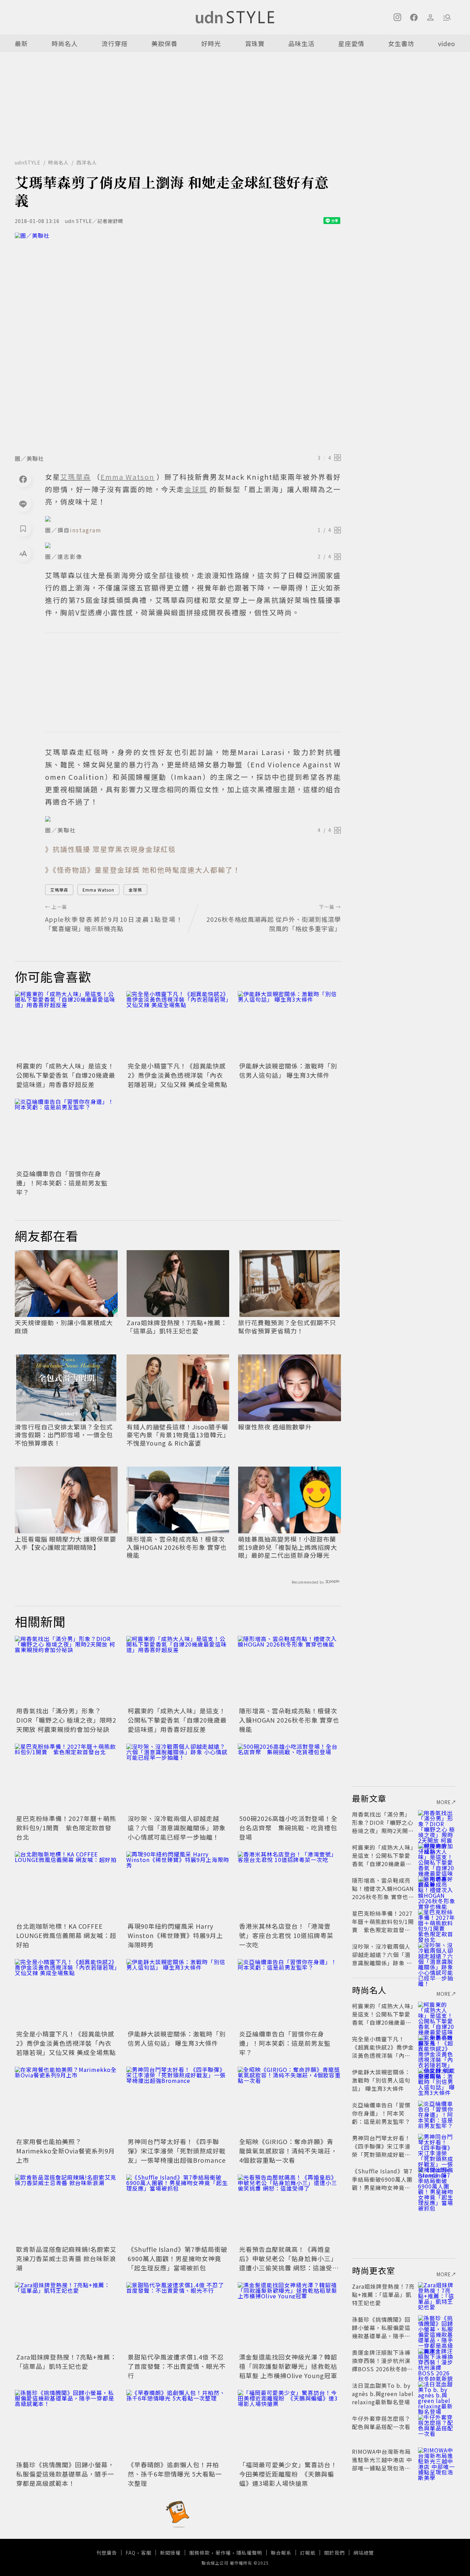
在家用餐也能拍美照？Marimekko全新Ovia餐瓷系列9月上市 (66, 2151)
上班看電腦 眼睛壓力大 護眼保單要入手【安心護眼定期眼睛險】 (66, 1543)
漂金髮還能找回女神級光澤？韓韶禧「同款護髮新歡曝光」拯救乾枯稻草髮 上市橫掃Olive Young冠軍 (288, 2366)
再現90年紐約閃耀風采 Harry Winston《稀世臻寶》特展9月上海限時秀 (175, 1935)
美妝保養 (164, 43)
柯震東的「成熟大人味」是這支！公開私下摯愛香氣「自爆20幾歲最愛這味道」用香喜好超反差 (66, 1075)
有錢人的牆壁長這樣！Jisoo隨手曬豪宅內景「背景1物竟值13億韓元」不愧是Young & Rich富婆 (177, 1435)
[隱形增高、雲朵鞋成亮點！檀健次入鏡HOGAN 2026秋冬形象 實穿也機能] (289, 1670)
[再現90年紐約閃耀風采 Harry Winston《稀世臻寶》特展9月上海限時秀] (178, 1886)
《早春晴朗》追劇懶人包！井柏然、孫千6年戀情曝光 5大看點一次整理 (175, 2474)
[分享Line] (23, 504)
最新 (21, 43)
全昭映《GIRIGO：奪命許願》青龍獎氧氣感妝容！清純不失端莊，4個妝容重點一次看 (288, 2151)
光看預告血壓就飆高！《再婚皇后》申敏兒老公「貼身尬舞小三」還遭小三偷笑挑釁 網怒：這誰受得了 (289, 2263)
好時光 (211, 43)
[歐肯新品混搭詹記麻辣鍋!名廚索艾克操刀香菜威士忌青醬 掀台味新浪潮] (66, 2209)
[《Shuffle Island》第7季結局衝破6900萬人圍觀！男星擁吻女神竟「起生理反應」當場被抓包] (178, 2209)
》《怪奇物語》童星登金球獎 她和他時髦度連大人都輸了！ (143, 870)
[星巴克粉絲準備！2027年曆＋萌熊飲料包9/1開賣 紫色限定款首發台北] (66, 1778)
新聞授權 (170, 2553)
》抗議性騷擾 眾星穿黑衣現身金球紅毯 (110, 849)
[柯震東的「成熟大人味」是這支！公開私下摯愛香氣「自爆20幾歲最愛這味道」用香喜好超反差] (66, 1025)
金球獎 (135, 890)
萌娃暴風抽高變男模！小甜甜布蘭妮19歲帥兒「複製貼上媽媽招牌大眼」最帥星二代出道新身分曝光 (288, 1547)
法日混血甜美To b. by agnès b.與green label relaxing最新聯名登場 (383, 2394)
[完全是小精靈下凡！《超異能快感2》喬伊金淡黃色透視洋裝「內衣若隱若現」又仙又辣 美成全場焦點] (178, 1025)
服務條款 (200, 2553)
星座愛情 (351, 43)
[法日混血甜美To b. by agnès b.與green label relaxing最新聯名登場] (437, 2394)
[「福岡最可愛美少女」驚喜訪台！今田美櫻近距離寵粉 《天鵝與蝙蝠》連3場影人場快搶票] (289, 2424)
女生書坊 (401, 43)
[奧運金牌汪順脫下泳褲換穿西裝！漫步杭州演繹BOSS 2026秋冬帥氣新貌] (437, 2361)
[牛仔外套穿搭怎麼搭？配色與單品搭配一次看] (437, 2427)
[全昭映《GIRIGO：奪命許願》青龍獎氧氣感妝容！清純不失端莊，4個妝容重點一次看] (289, 2101)
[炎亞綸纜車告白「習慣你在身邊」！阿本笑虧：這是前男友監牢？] (66, 1133)
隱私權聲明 (249, 2553)
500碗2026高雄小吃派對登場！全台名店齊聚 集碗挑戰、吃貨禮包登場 (288, 1828)
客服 (146, 2553)
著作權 (223, 2553)
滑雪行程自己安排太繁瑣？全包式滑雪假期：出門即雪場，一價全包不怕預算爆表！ (64, 1435)
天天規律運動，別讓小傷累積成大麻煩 (64, 1327)
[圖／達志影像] (193, 545)
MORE (444, 1802)
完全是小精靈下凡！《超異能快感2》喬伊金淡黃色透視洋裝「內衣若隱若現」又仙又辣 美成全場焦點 (178, 1075)
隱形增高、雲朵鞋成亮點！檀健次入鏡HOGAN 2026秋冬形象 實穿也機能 (177, 1547)
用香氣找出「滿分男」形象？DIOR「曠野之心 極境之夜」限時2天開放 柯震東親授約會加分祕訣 (66, 1720)
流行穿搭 (115, 43)
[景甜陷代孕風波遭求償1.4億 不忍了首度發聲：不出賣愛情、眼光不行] (178, 2317)
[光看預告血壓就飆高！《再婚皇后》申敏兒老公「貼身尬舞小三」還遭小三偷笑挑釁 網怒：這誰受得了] (289, 2209)
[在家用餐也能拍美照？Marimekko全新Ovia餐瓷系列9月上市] (66, 2101)
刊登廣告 (107, 2553)
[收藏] (23, 529)
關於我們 (334, 2553)
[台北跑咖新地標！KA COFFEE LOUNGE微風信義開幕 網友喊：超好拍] (66, 1886)
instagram (86, 530)
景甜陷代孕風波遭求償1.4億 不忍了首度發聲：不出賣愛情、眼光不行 (177, 2366)
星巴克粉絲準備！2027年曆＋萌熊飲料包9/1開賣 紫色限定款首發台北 (66, 1828)
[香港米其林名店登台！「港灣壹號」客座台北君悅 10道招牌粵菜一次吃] (289, 1886)
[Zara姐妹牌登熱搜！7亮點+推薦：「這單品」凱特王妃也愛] (66, 2317)
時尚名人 (65, 43)
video (447, 43)
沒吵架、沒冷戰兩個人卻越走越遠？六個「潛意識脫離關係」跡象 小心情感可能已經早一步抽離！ (177, 1828)
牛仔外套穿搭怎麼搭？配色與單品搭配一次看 (381, 2423)
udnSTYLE (28, 162)
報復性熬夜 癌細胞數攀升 (275, 1427)
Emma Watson (98, 890)
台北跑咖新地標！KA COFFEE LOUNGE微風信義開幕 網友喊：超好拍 (66, 1935)
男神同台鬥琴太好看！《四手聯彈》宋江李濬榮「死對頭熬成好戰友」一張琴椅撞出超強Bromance (177, 2151)
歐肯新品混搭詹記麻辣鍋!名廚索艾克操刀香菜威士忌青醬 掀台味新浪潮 (66, 2258)
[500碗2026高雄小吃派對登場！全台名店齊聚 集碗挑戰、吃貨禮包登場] (289, 1778)
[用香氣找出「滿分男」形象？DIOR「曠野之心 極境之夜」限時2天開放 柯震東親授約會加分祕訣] (66, 1670)
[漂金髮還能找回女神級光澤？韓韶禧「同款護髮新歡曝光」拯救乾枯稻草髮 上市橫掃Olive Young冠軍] (289, 2317)
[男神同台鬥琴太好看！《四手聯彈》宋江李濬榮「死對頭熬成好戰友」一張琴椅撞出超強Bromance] (178, 2101)
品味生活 (301, 43)
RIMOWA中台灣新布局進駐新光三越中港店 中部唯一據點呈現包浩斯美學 (382, 2464)
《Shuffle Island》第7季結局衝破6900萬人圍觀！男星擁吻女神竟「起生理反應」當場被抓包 (178, 2258)
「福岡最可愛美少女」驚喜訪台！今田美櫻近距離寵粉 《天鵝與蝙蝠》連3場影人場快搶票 (288, 2474)
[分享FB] (23, 479)
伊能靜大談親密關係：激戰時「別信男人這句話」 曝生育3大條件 (288, 1070)
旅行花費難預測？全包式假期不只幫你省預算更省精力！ (287, 1327)
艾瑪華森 (59, 890)
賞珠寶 (255, 43)
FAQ (131, 2553)
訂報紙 (308, 2553)
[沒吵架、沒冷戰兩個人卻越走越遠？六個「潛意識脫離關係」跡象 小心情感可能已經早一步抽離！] (178, 1778)
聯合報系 (281, 2553)
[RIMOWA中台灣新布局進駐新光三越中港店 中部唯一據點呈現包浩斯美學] (437, 2460)
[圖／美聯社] (178, 341)
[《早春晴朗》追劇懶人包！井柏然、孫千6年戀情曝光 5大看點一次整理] (178, 2424)
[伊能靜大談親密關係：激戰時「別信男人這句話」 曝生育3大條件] (289, 1025)
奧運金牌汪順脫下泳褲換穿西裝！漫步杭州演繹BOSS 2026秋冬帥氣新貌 (382, 2365)
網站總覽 (364, 2553)
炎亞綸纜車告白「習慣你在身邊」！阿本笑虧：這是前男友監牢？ (62, 1183)
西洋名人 (87, 162)
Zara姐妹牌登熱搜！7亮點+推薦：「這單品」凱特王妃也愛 (177, 1327)
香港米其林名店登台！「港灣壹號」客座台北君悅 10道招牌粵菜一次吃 (286, 1935)
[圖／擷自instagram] (193, 519)
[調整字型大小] (23, 553)
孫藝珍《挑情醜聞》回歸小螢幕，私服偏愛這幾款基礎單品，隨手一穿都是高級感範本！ (65, 2474)
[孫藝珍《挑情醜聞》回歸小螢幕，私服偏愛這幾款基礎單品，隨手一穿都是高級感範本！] (66, 2424)
